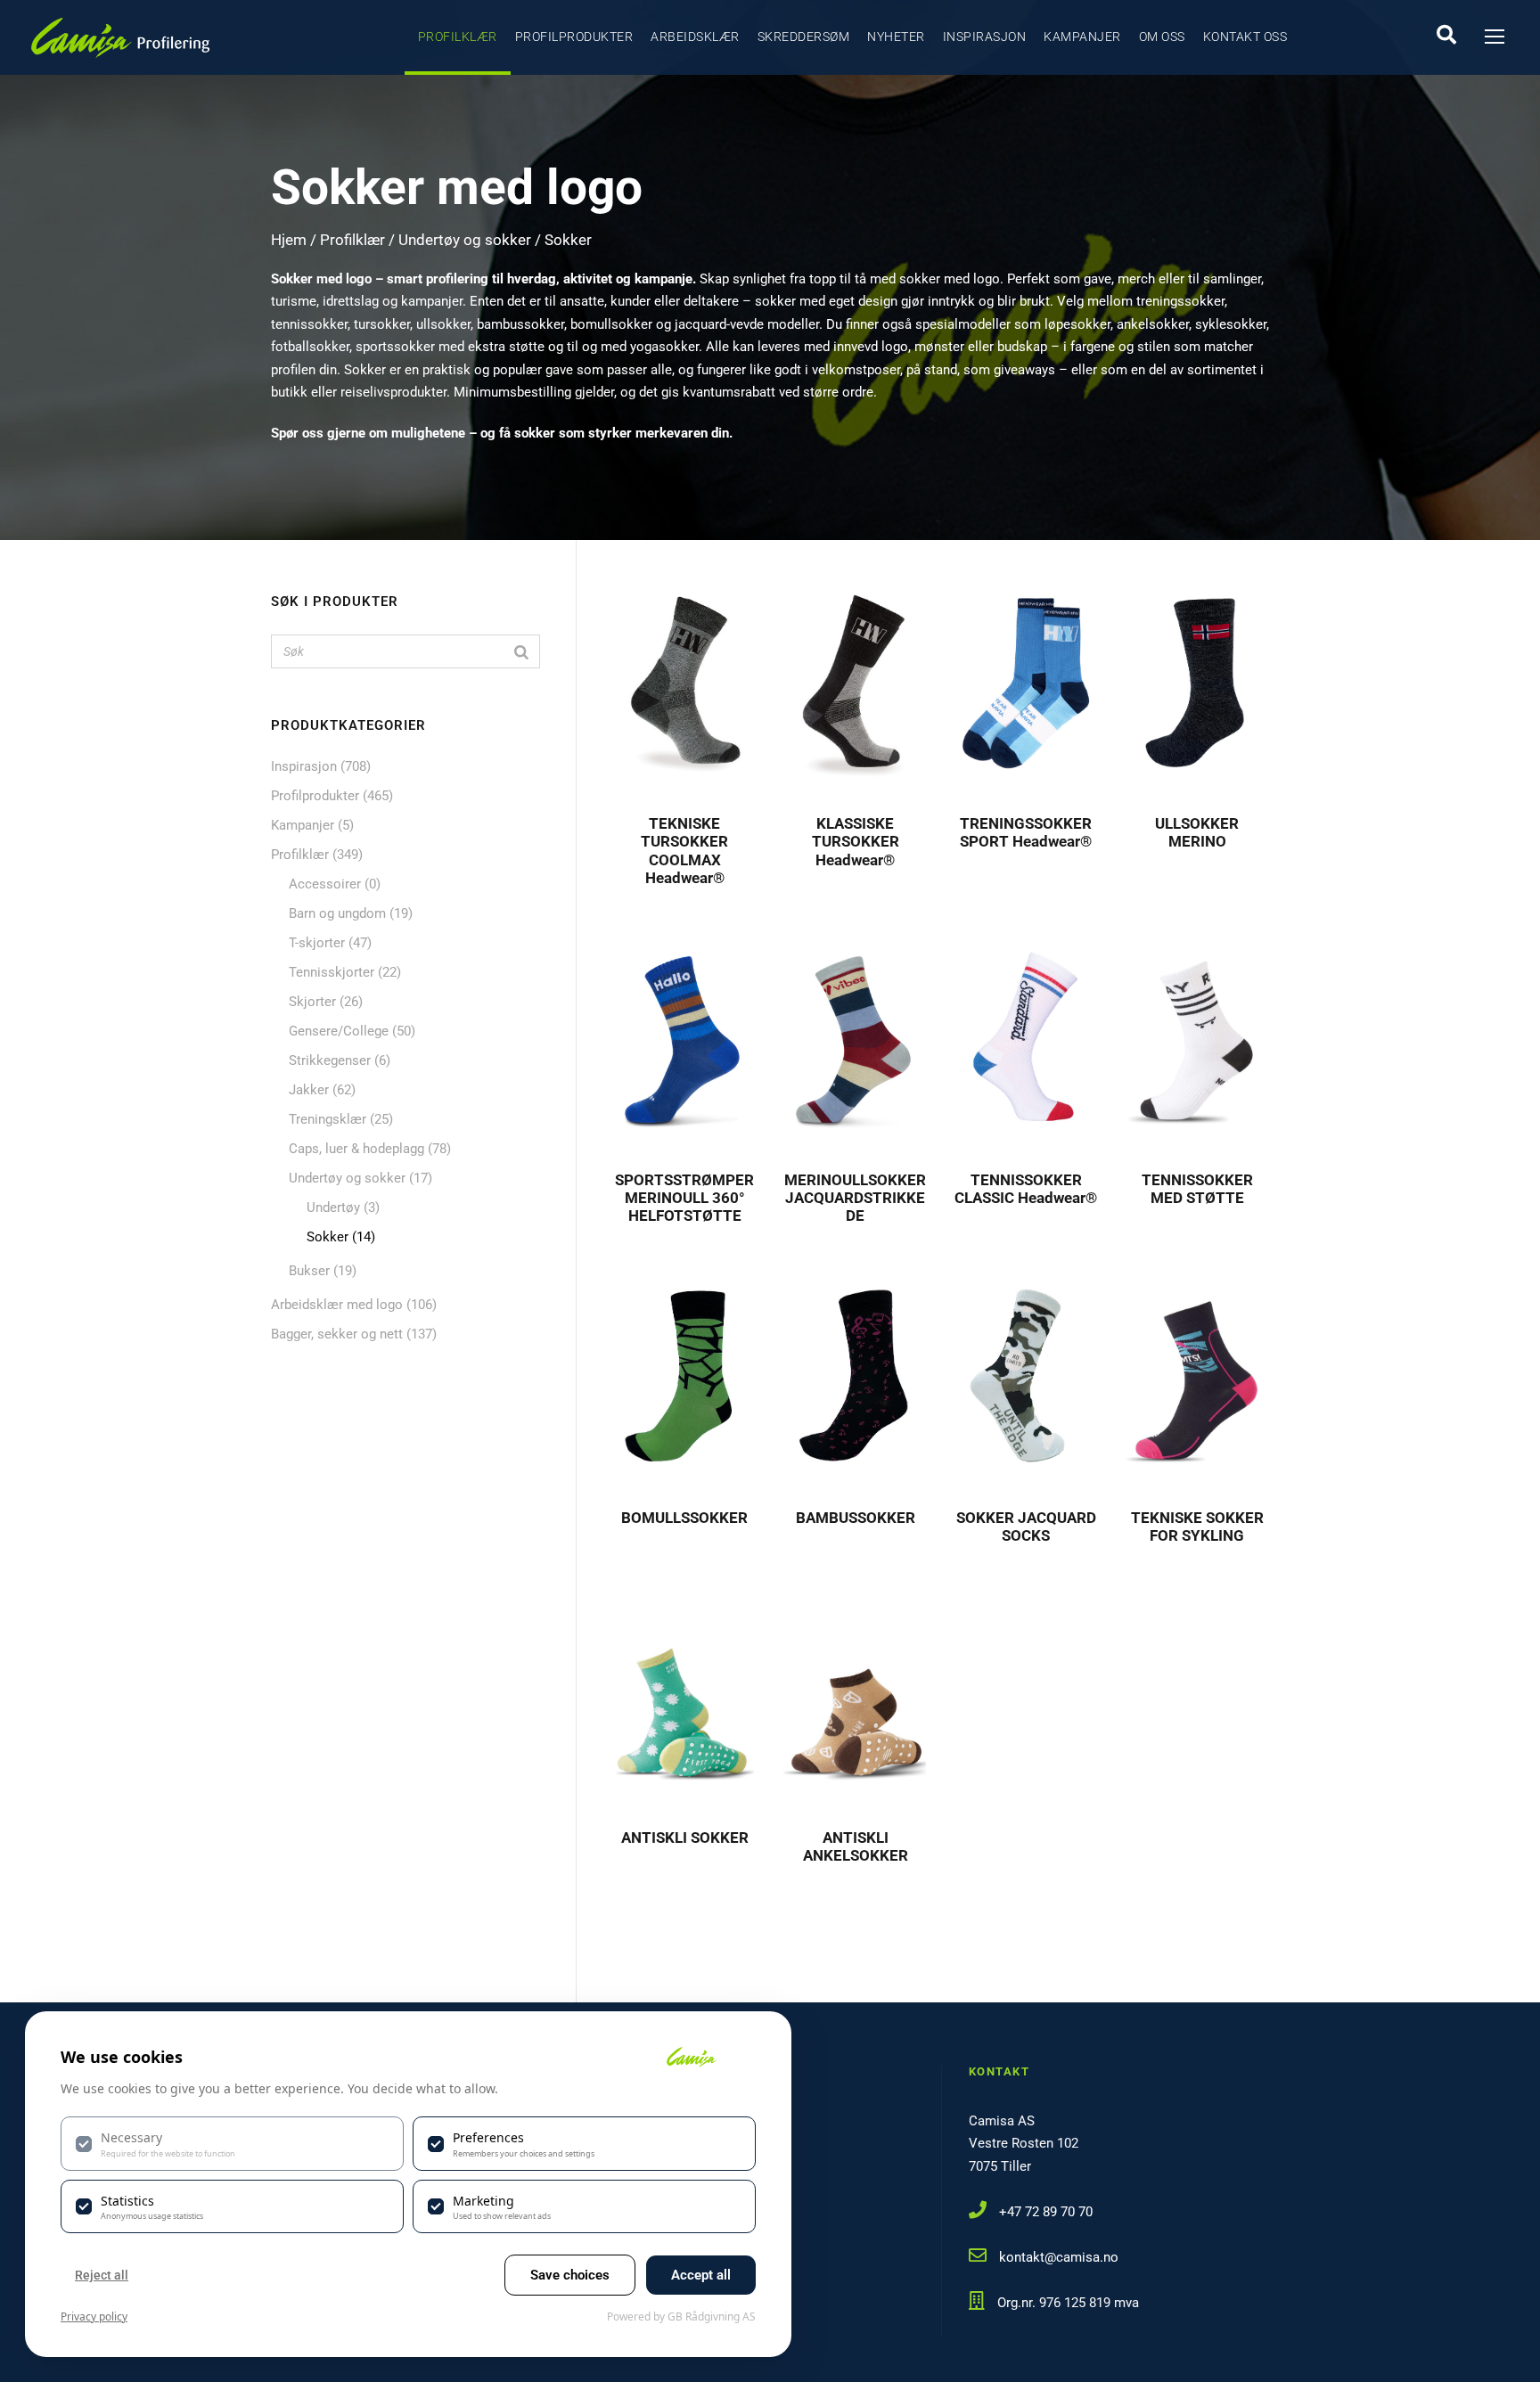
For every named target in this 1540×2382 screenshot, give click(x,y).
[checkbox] (232, 2143)
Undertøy (333, 1207)
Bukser (309, 1271)
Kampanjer (1082, 37)
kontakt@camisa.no (1059, 2257)
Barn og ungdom (337, 913)
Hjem (289, 240)
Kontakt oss (1245, 37)
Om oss (1162, 37)
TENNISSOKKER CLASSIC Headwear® (1026, 1189)
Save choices (570, 2275)
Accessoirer (325, 884)
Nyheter (896, 37)
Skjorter (312, 1002)
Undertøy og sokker (465, 240)
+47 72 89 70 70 (1046, 2212)
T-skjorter (317, 943)
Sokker (328, 1237)
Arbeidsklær (695, 37)
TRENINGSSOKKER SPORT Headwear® (1026, 832)
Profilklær (458, 37)
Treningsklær (328, 1119)
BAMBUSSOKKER (856, 1518)
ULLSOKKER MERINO (1197, 832)
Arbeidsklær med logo (337, 1305)
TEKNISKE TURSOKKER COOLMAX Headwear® (684, 851)
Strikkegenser (330, 1060)
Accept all (701, 2275)
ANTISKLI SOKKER (685, 1838)
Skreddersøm (804, 37)
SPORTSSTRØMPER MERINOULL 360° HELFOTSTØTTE (684, 1198)
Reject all (102, 2275)
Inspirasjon (985, 37)
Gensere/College (339, 1031)
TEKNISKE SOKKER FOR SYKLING (1197, 1527)
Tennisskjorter (332, 972)
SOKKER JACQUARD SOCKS (1026, 1527)
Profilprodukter (574, 37)
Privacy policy (94, 2317)
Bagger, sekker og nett (337, 1334)
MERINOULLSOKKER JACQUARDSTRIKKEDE (855, 1198)
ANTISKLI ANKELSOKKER (856, 1846)
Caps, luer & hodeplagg (356, 1149)
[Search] (521, 651)
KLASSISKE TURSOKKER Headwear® (856, 842)
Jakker (309, 1090)
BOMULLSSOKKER (684, 1518)
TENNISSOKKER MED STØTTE (1197, 1189)
